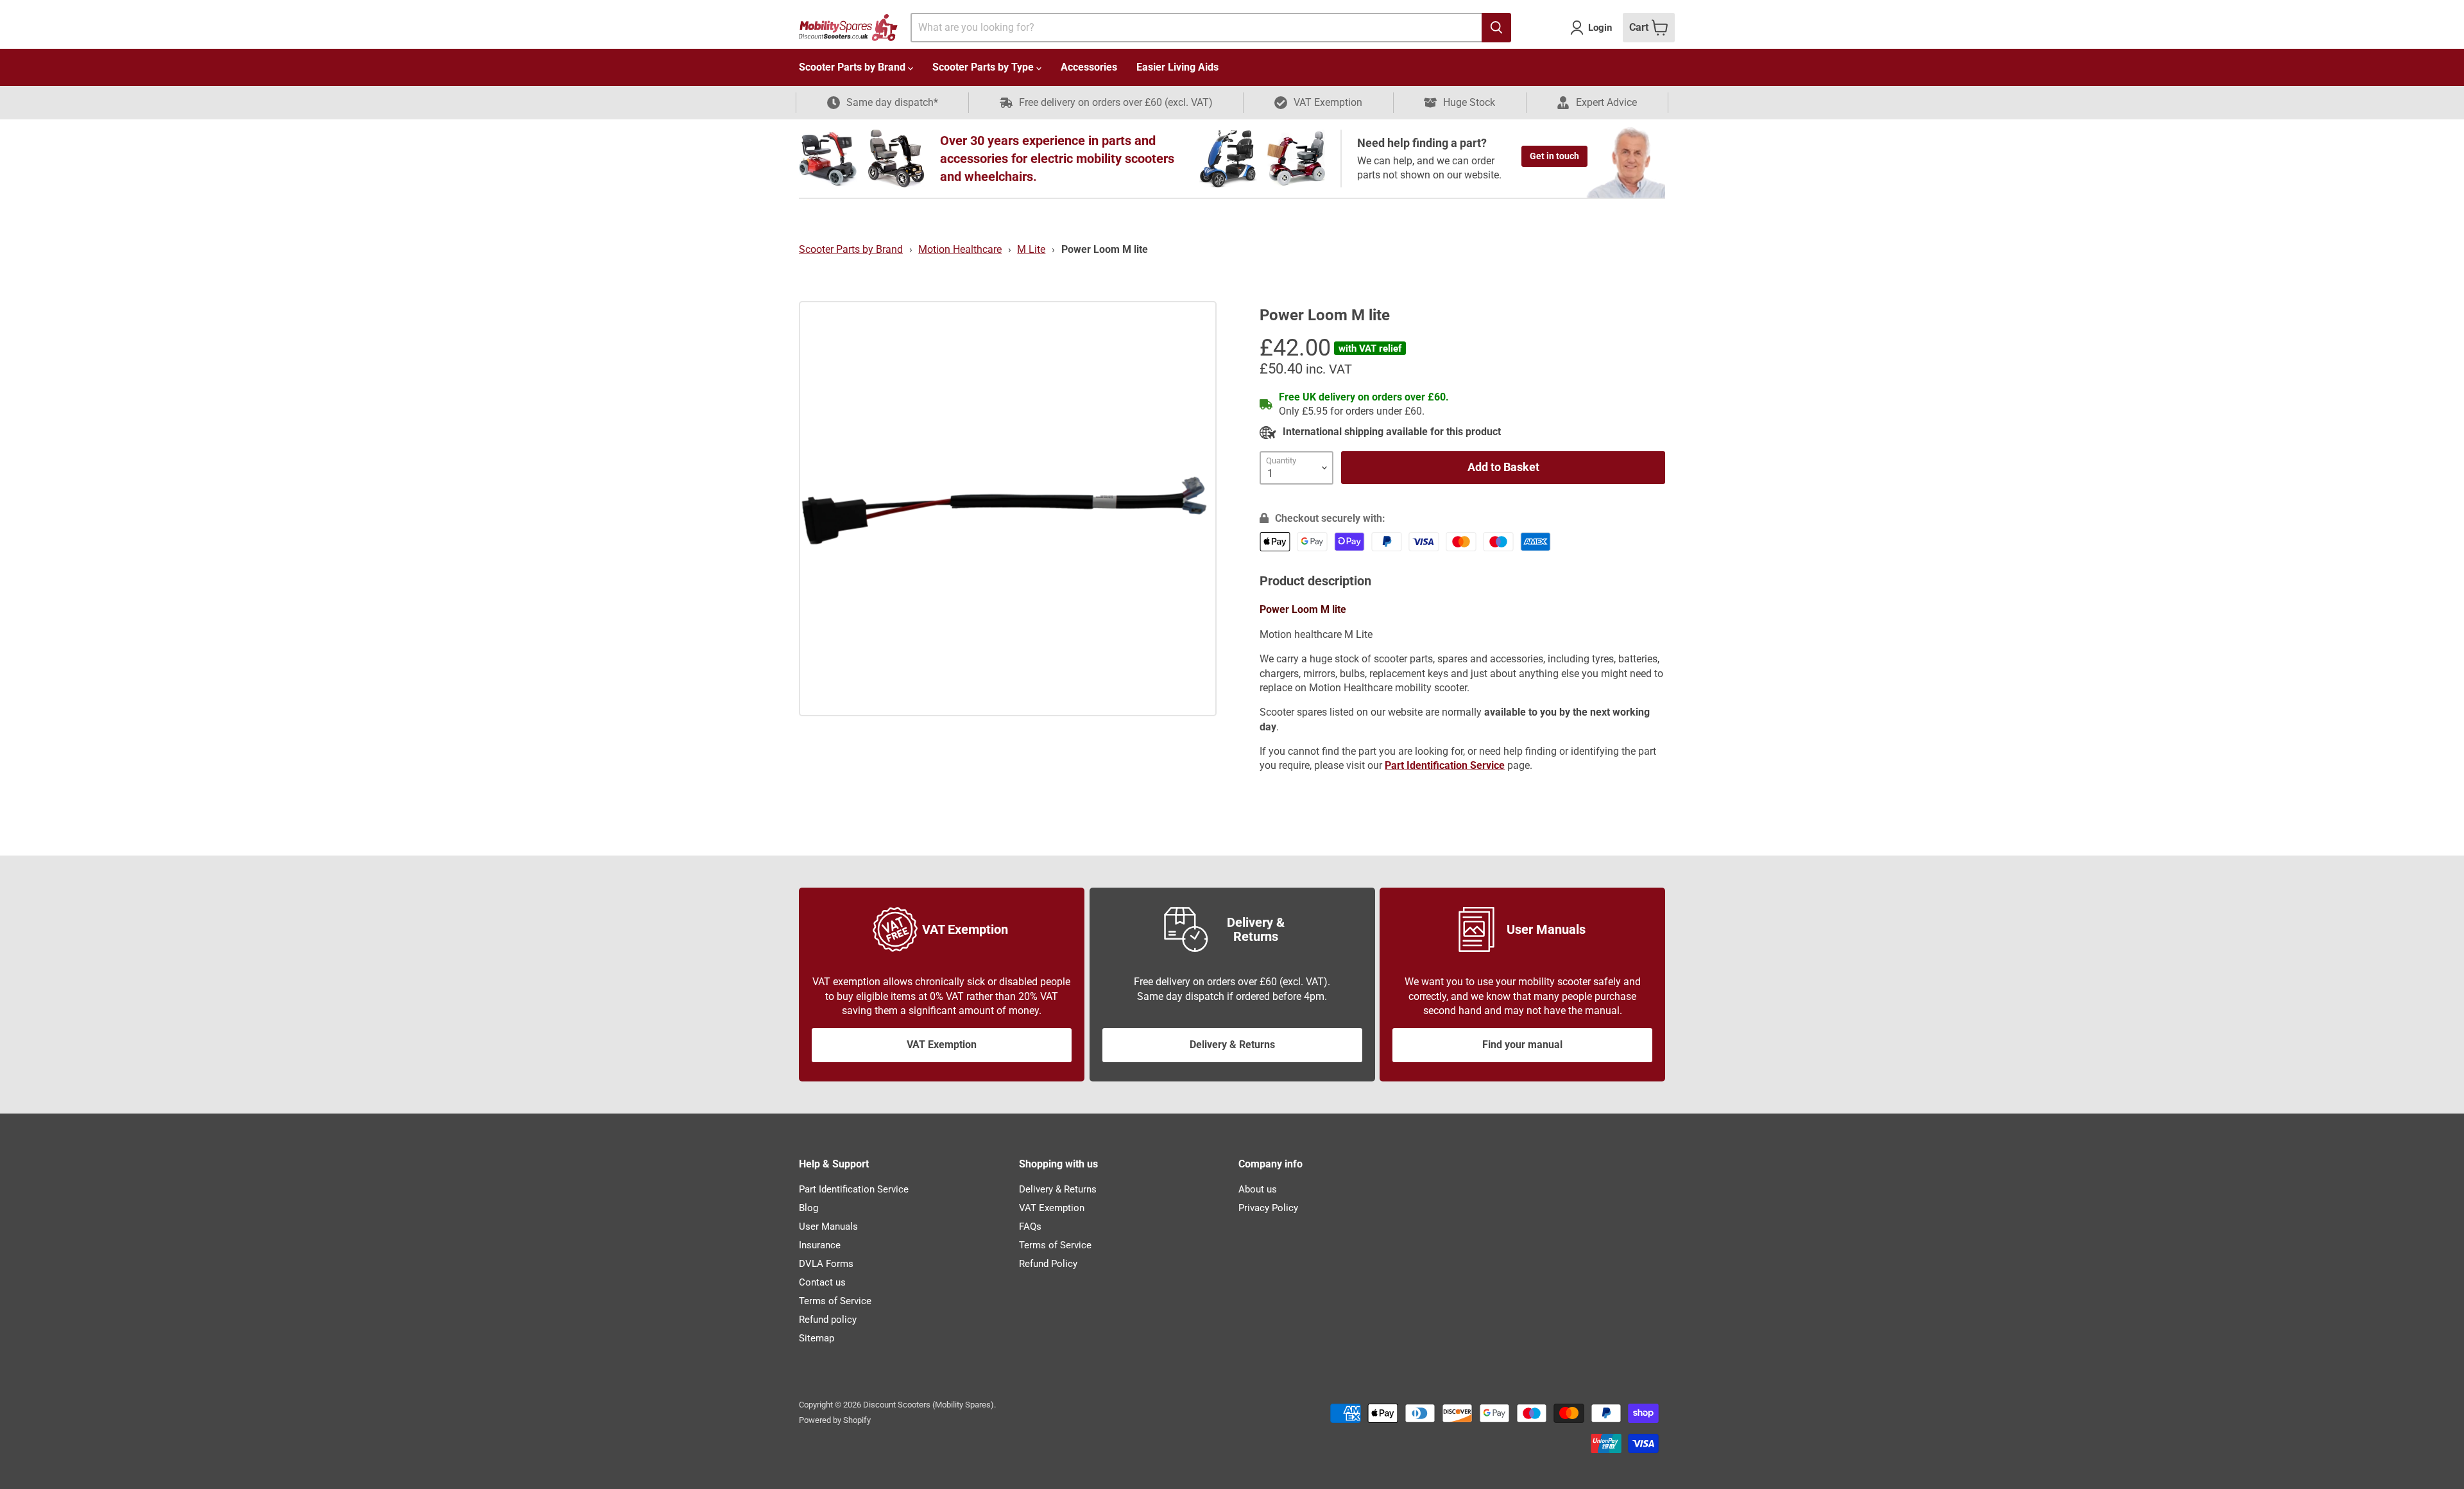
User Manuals (828, 1226)
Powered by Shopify (835, 1420)
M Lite (1031, 249)
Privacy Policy (1268, 1208)
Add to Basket (1503, 467)
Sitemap (817, 1338)
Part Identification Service (854, 1189)
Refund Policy (1048, 1264)
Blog (809, 1208)
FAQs (1030, 1226)
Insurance (820, 1245)
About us (1258, 1189)
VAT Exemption (942, 1045)
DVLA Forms (826, 1264)
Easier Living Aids (1177, 67)
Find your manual (1522, 1045)
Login (1600, 28)
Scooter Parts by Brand (853, 67)
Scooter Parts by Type (984, 67)
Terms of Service (835, 1301)
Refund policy (828, 1320)
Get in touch (1554, 156)
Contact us (822, 1282)
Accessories (1089, 67)
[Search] (1496, 28)
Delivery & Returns (1232, 1045)
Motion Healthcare (960, 249)
